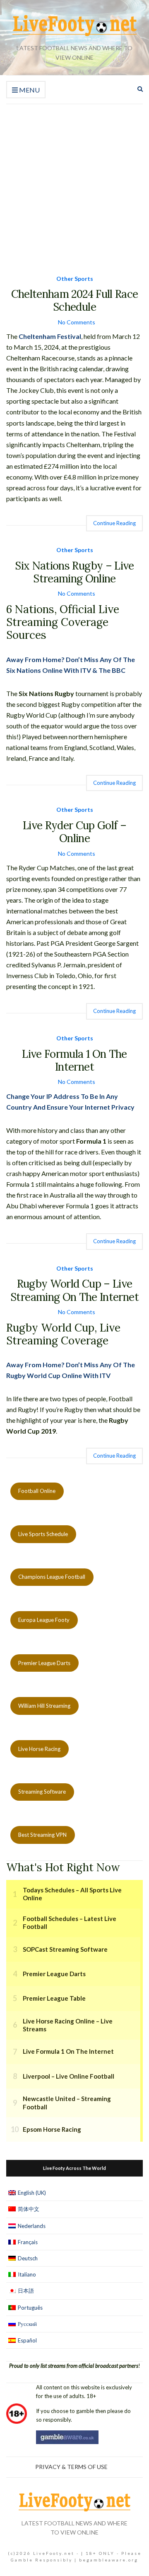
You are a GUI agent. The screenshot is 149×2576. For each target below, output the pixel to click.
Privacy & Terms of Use (71, 2467)
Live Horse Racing (39, 1749)
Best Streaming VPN (42, 1835)
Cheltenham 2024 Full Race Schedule (75, 300)
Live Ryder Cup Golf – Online (74, 832)
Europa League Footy (44, 1620)
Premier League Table (54, 1998)
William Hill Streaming (44, 1706)
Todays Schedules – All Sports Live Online (72, 1894)
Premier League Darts (44, 1663)
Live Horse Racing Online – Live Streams (68, 2025)
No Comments (77, 322)
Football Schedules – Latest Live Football (70, 1923)
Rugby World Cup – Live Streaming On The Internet (74, 1290)
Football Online (37, 1491)
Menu (29, 90)
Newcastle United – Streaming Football (67, 2103)
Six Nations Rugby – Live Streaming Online (74, 572)
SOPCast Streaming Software (65, 1949)
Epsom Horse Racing (52, 2129)
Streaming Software (42, 1792)
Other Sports (75, 279)
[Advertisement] (74, 183)
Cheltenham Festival (50, 336)
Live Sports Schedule (43, 1534)
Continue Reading (114, 523)
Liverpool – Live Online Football (68, 2076)
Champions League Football (52, 1577)
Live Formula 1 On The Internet (74, 1060)
